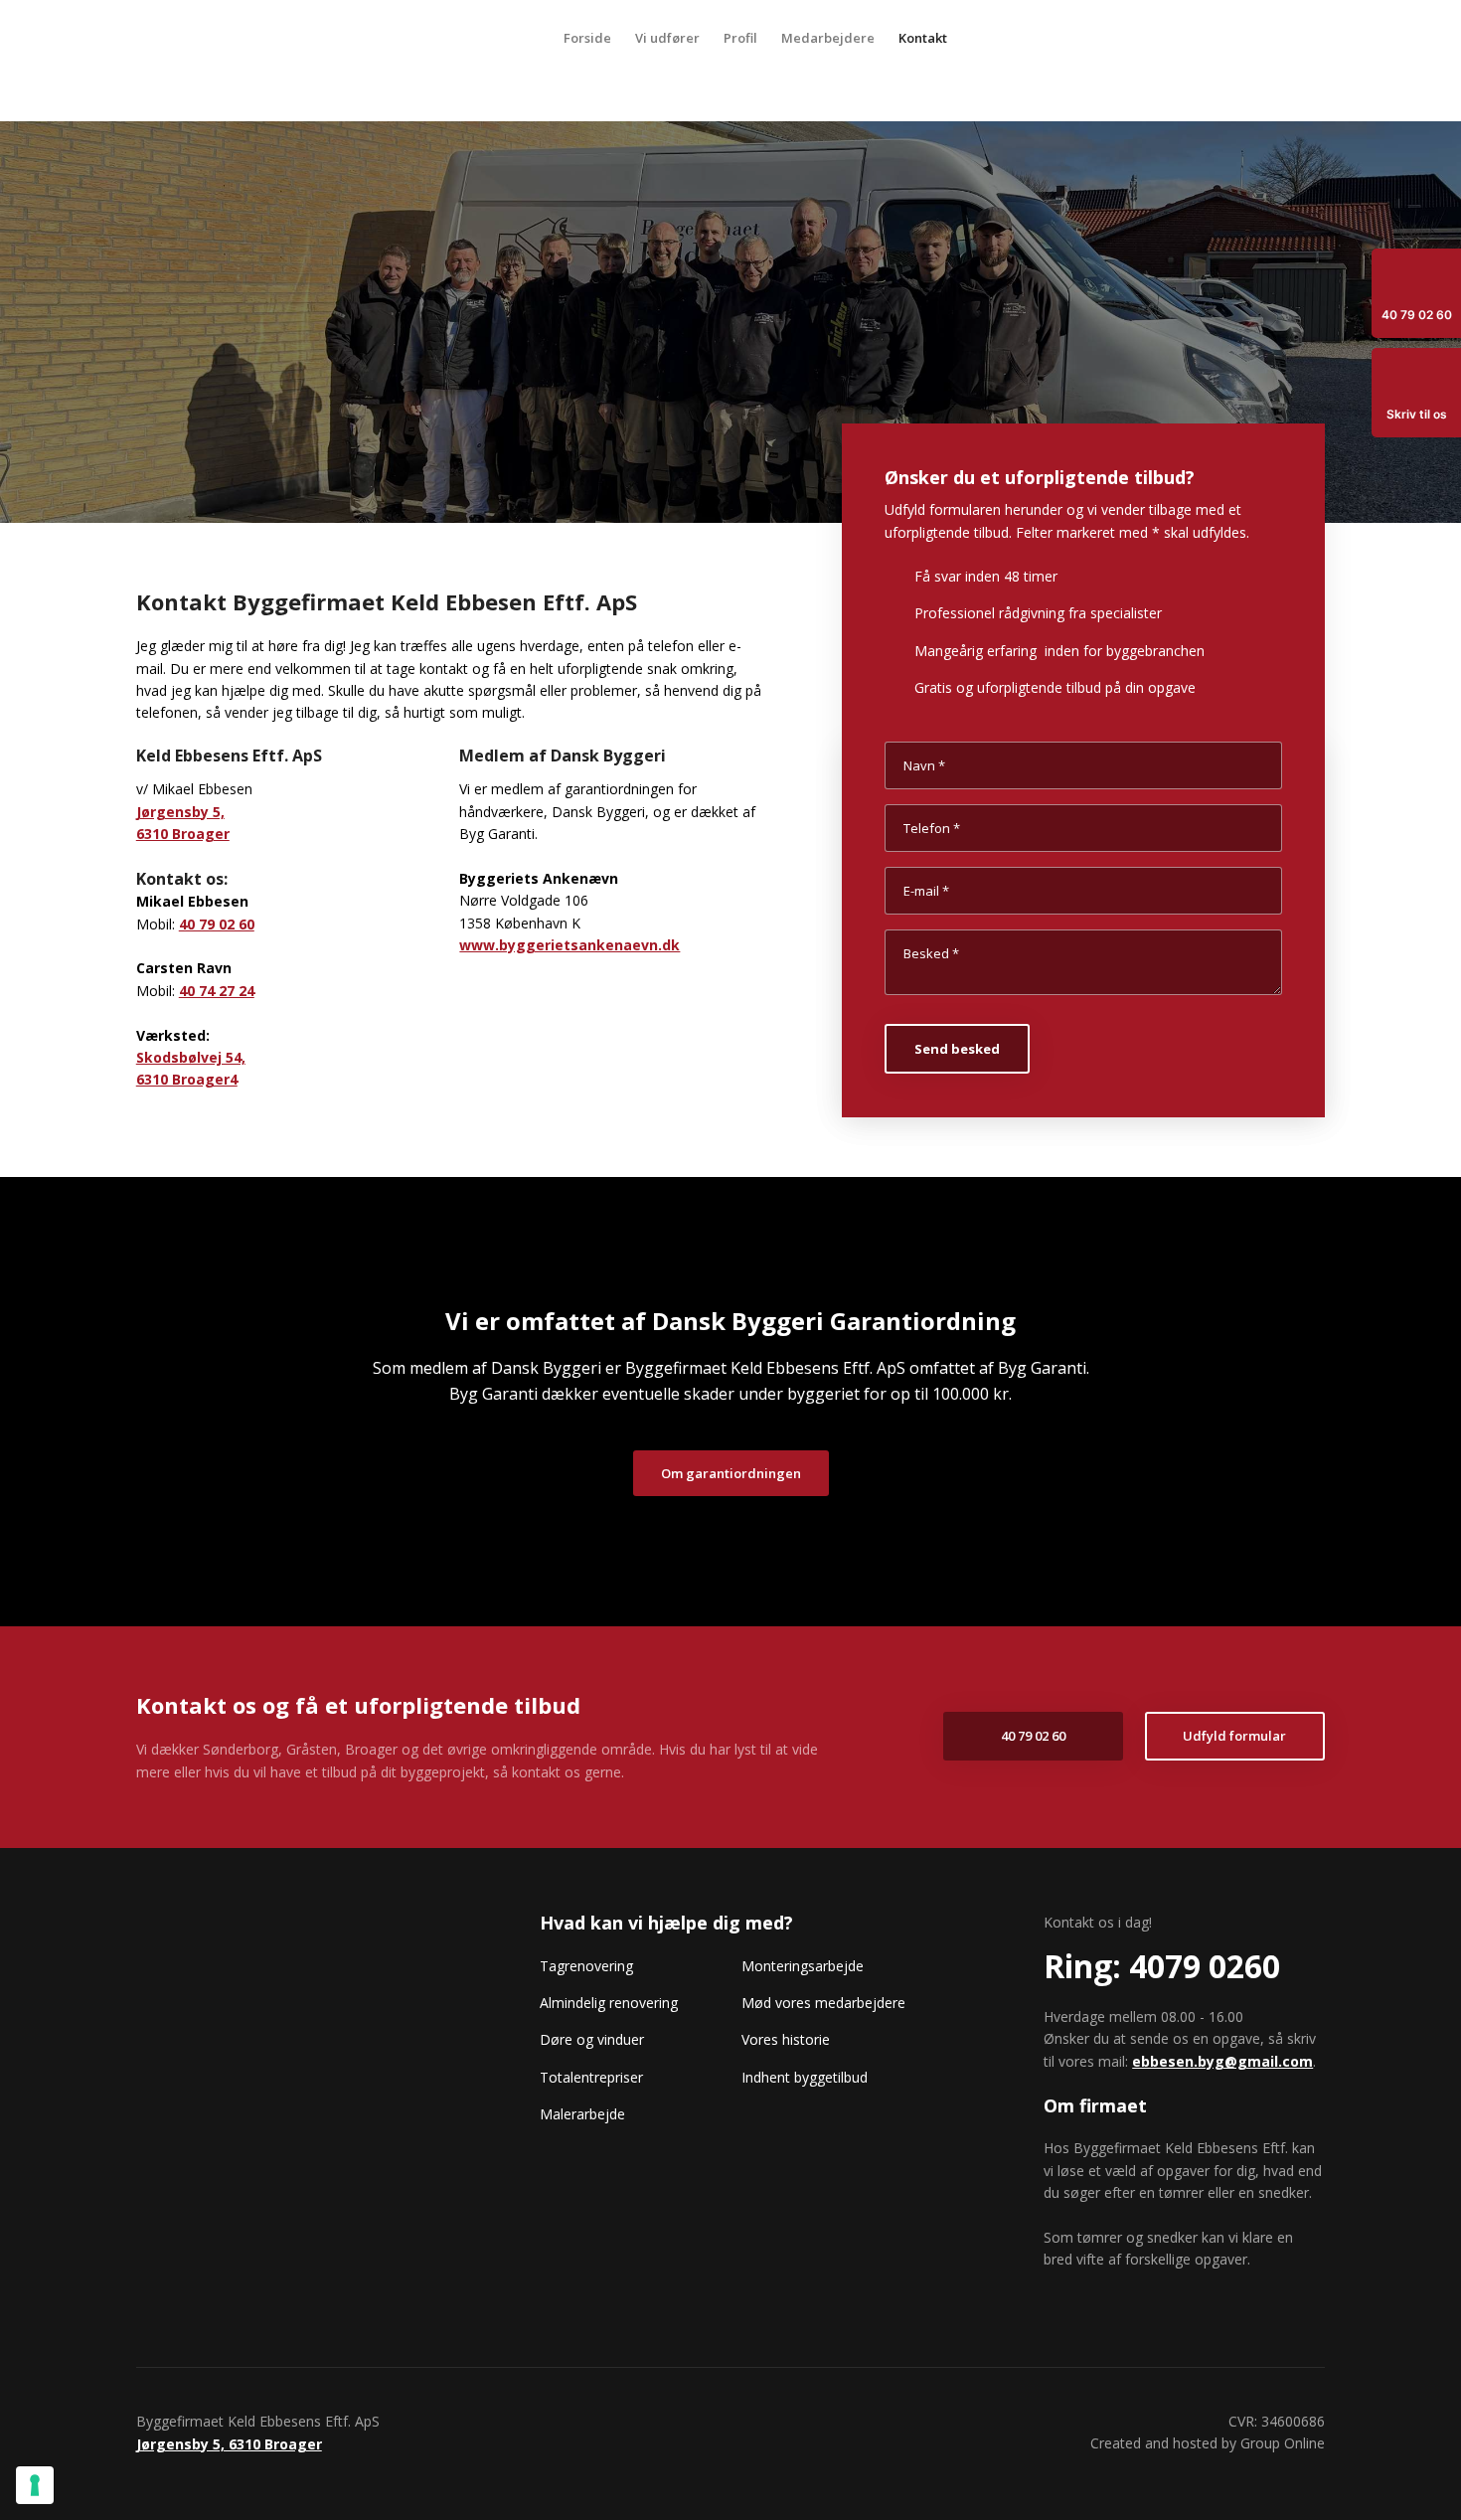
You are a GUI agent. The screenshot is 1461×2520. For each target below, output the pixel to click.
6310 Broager (183, 834)
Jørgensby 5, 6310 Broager (229, 2444)
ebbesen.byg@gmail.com (1222, 2061)
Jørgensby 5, (180, 812)
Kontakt (923, 38)
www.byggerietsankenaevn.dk (569, 945)
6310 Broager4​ (187, 1079)
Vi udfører (667, 38)
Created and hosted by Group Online (1208, 2443)
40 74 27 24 (217, 991)
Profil (740, 38)
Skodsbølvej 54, (191, 1057)
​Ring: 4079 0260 (1162, 1966)
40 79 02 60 (217, 924)
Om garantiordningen (731, 1473)
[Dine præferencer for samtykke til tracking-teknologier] (35, 2485)
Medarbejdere (828, 38)
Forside (587, 38)
